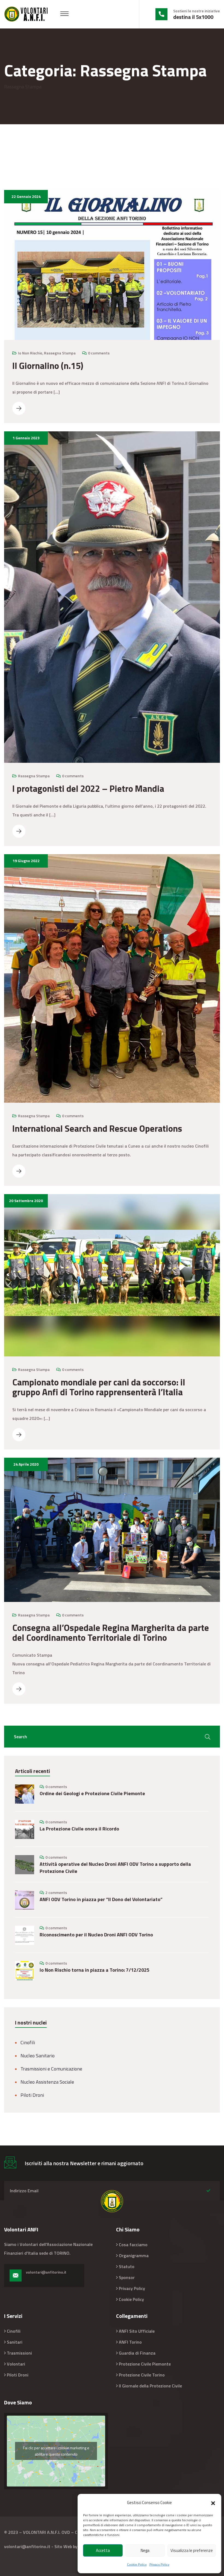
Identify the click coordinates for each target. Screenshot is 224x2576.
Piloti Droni (32, 2095)
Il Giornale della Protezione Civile (150, 2386)
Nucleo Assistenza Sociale (47, 2082)
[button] (213, 2503)
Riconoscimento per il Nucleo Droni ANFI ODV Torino (96, 1935)
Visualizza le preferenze (192, 2550)
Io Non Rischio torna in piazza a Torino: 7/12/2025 (95, 1970)
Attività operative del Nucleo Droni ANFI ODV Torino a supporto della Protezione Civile (115, 1868)
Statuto (127, 2266)
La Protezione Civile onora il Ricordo (80, 1829)
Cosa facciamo (133, 2245)
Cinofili (28, 2042)
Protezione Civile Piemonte (145, 2364)
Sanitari (15, 2342)
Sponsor (127, 2277)
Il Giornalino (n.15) (48, 366)
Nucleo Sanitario (38, 2056)
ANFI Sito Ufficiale (137, 2331)
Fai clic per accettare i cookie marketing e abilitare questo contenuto (56, 2451)
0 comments (99, 353)
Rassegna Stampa (60, 353)
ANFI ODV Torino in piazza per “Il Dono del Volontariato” (101, 1899)
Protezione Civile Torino (142, 2375)
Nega (145, 2550)
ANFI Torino (130, 2342)
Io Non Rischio (30, 353)
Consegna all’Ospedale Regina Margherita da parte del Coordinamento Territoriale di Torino (111, 1633)
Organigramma (134, 2256)
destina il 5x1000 (193, 17)
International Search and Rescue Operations (97, 1128)
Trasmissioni (19, 2353)
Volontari (16, 2364)
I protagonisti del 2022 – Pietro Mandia (88, 789)
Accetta (103, 2550)
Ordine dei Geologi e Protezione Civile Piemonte (92, 1794)
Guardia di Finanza (137, 2353)
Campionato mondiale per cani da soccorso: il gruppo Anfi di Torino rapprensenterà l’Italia (99, 1387)
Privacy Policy (159, 2564)
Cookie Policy (137, 2564)
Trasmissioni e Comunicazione (51, 2069)
